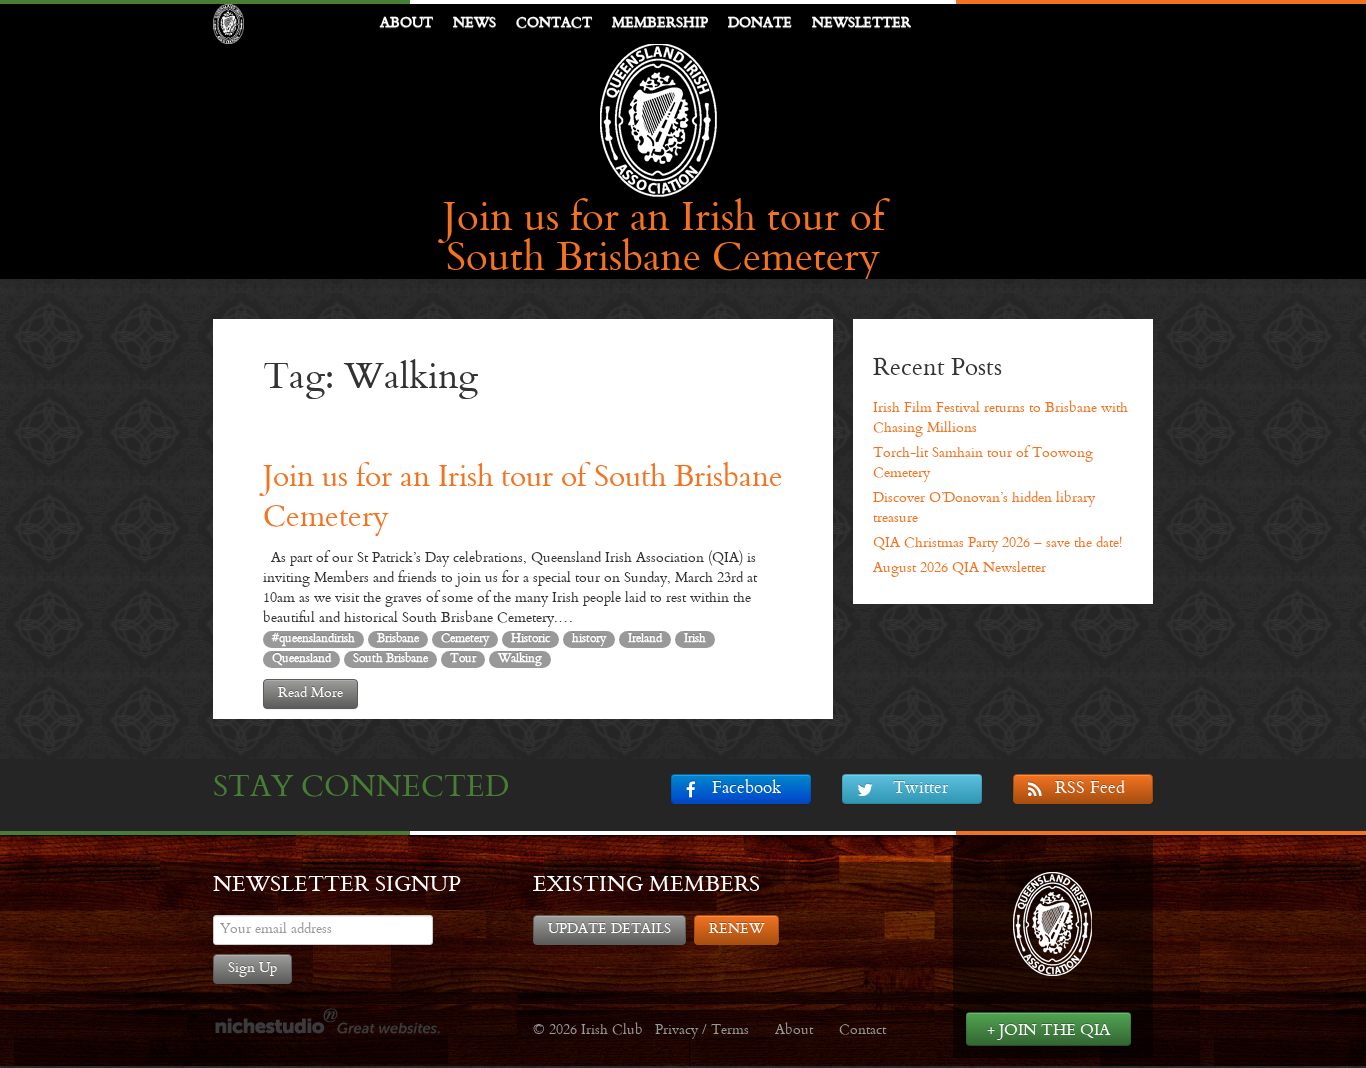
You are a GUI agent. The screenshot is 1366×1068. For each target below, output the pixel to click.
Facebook (746, 789)
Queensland (301, 659)
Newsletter (861, 23)
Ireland (645, 639)
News (474, 23)
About (406, 23)
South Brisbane (390, 659)
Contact (554, 23)
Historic (530, 639)
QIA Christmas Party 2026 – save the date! (997, 543)
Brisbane (398, 639)
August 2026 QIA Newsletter (959, 568)
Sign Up (252, 968)
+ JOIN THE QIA (1048, 1030)
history (589, 639)
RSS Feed (1090, 789)
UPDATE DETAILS (609, 929)
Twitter (920, 789)
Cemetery (465, 639)
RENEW (736, 929)
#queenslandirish (313, 639)
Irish (695, 639)
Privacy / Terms (702, 1030)
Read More (310, 693)
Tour (463, 659)
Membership (660, 23)
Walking (520, 659)
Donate (760, 23)
